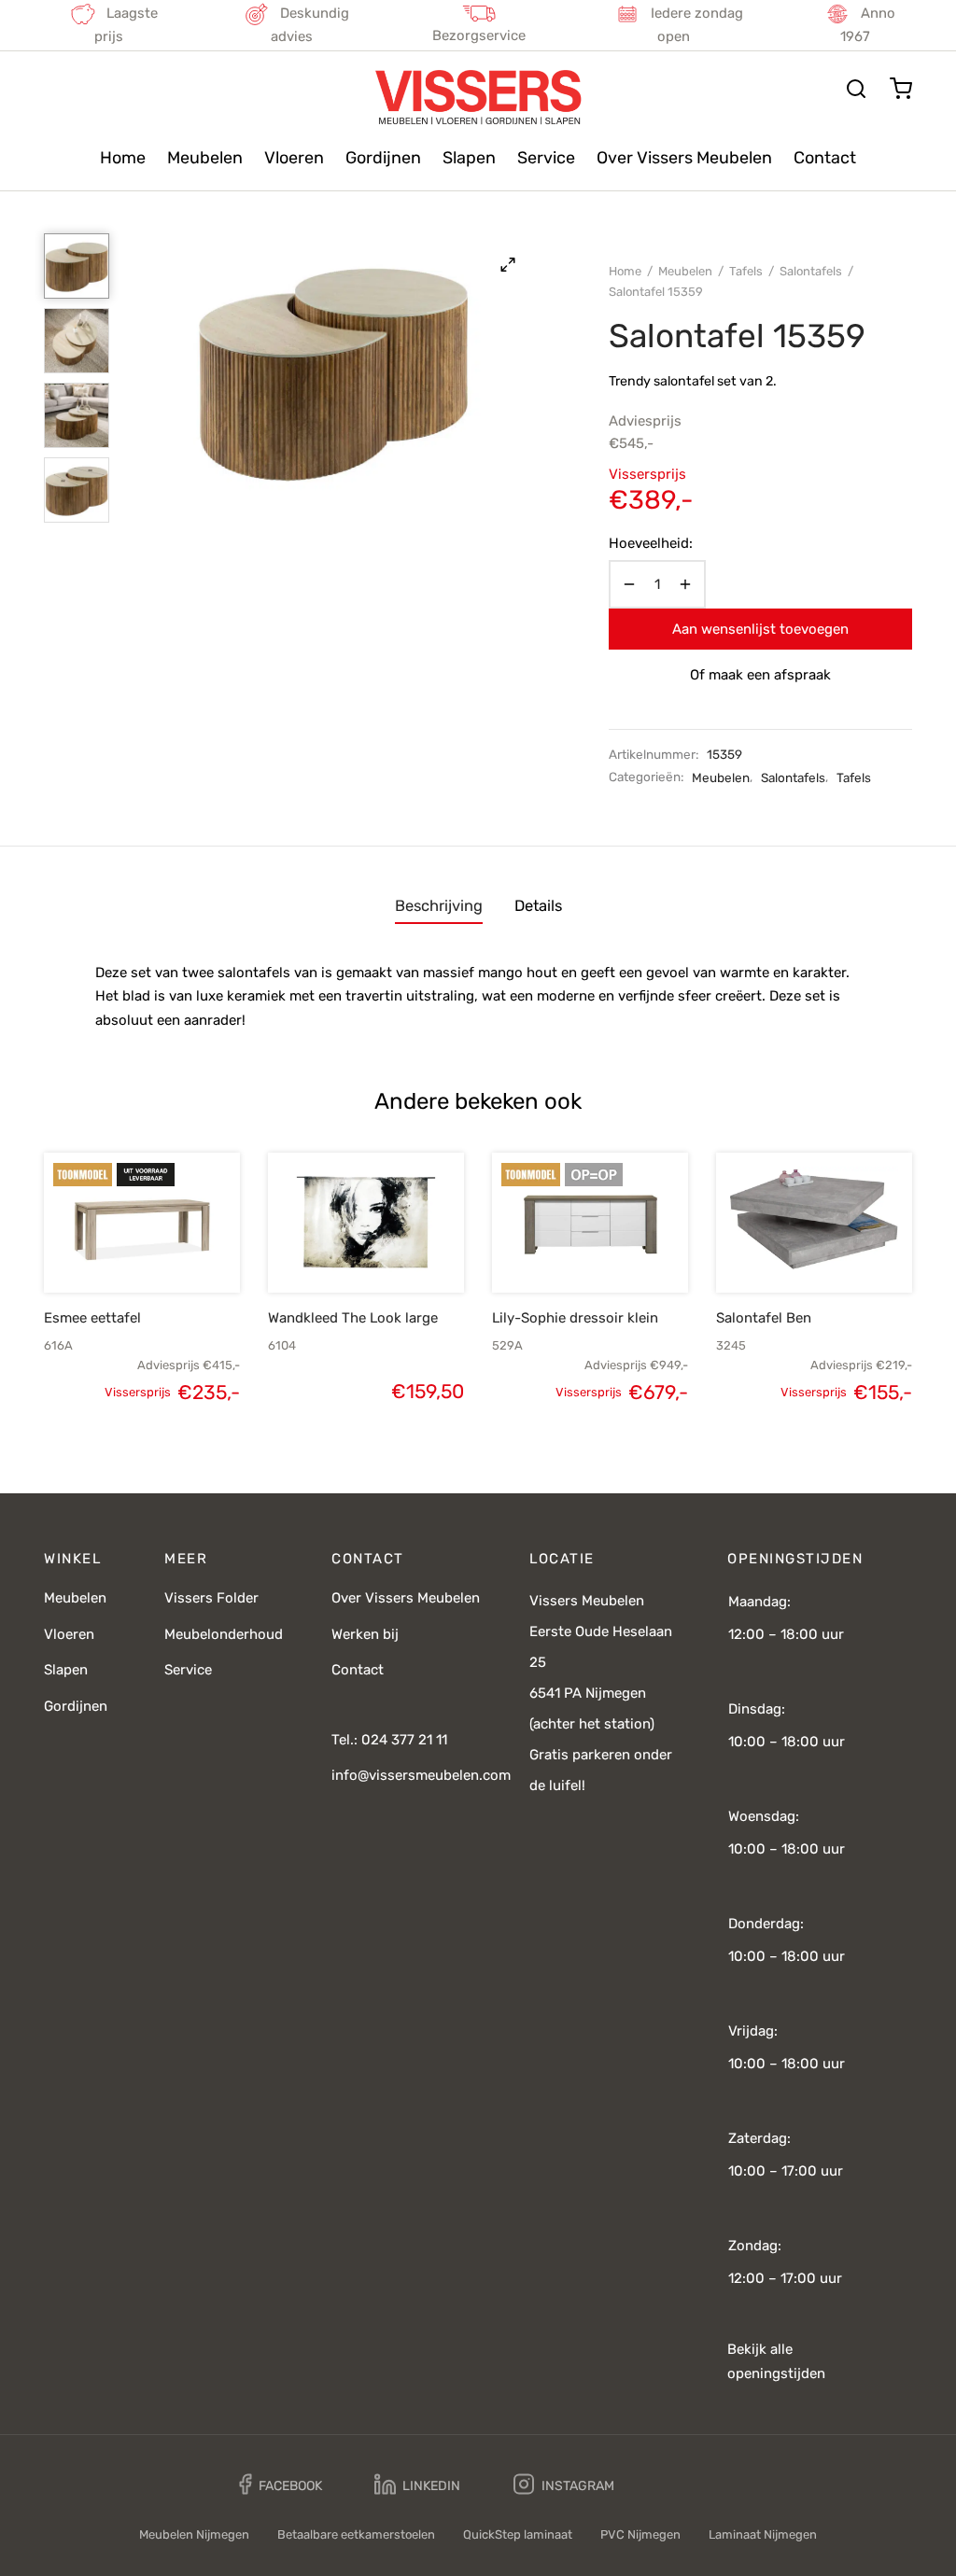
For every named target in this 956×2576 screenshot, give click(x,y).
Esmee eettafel (92, 1318)
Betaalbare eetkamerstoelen (356, 2534)
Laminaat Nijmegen (763, 2534)
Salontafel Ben (764, 1318)
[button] (110, 1249)
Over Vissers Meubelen (684, 158)
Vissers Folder (211, 1598)
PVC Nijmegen (640, 2534)
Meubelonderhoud (224, 1634)
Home (123, 158)
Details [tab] (538, 906)
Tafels (746, 271)
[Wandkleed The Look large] (366, 1223)
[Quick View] (174, 1249)
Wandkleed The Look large (353, 1318)
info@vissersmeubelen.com (421, 1775)
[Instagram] (564, 2485)
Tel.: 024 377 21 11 (389, 1740)
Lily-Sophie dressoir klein (575, 1318)
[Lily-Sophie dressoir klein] (590, 1223)
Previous (147, 371)
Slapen (469, 158)
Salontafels (811, 271)
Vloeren (294, 158)
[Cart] (901, 89)
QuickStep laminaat (518, 2534)
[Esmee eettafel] (142, 1223)
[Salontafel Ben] (814, 1223)
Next (520, 371)
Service (546, 158)
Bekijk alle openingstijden (776, 2361)
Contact (825, 158)
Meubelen (205, 158)
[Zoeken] (856, 89)
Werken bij (365, 1634)
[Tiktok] (681, 2485)
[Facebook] (281, 2485)
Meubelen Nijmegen (194, 2534)
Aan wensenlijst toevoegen (760, 629)
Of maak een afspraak (760, 675)
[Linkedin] (417, 2485)
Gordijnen (383, 158)
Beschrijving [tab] (439, 906)
